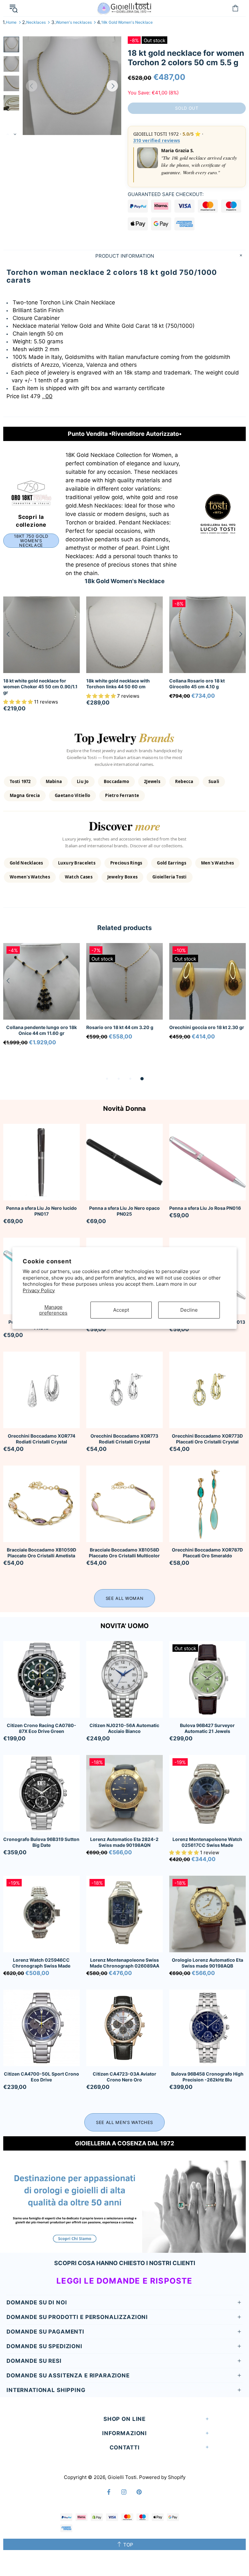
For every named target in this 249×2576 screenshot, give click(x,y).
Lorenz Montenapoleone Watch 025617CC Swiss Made (207, 1842)
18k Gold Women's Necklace (127, 22)
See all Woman (124, 1598)
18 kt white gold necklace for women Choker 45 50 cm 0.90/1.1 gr (40, 687)
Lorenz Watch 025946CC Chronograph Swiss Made (41, 1963)
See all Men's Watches (124, 2122)
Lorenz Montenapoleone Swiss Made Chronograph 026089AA (124, 1963)
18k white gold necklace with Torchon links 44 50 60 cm (118, 684)
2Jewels (152, 781)
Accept (121, 1310)
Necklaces (36, 22)
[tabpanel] (41, 1003)
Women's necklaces (74, 22)
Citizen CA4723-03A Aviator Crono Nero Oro (124, 2077)
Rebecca (184, 781)
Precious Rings (126, 863)
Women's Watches (30, 877)
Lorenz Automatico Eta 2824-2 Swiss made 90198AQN (124, 1842)
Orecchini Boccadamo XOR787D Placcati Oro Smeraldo (207, 1553)
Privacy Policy (39, 1290)
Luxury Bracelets (77, 863)
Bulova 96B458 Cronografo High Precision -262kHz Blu (207, 2077)
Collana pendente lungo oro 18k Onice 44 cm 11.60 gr (41, 1030)
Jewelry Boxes (122, 877)
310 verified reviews (157, 140)
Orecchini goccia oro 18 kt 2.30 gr (207, 1027)
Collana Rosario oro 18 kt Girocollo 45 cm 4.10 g (197, 684)
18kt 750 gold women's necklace (31, 541)
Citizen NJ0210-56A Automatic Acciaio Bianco (124, 1728)
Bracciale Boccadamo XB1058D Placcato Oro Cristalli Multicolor (124, 1553)
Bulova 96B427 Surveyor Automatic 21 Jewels (207, 1728)
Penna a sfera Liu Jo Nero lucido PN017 (41, 1211)
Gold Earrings (171, 863)
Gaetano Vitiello (72, 795)
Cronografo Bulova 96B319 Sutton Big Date (41, 1842)
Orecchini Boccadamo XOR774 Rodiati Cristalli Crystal (41, 1439)
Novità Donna (124, 1109)
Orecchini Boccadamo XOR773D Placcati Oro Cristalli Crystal (207, 1439)
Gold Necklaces (26, 863)
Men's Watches (217, 863)
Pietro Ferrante (122, 795)
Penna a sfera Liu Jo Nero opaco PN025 (124, 1211)
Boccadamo (116, 781)
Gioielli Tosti (124, 8)
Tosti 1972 (20, 781)
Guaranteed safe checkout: (166, 194)
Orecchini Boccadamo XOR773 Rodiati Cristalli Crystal (124, 1439)
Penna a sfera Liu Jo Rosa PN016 (205, 1208)
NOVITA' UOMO (125, 1626)
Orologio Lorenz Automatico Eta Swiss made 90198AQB (207, 1963)
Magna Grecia (25, 795)
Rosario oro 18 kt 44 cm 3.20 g (120, 1027)
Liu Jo (83, 781)
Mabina (54, 781)
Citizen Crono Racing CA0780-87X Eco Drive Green (41, 1728)
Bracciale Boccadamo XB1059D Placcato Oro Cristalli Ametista (41, 1553)
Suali (214, 781)
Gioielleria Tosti (169, 877)
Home (11, 22)
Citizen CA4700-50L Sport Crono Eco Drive (41, 2077)
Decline (189, 1310)
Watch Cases (79, 877)
